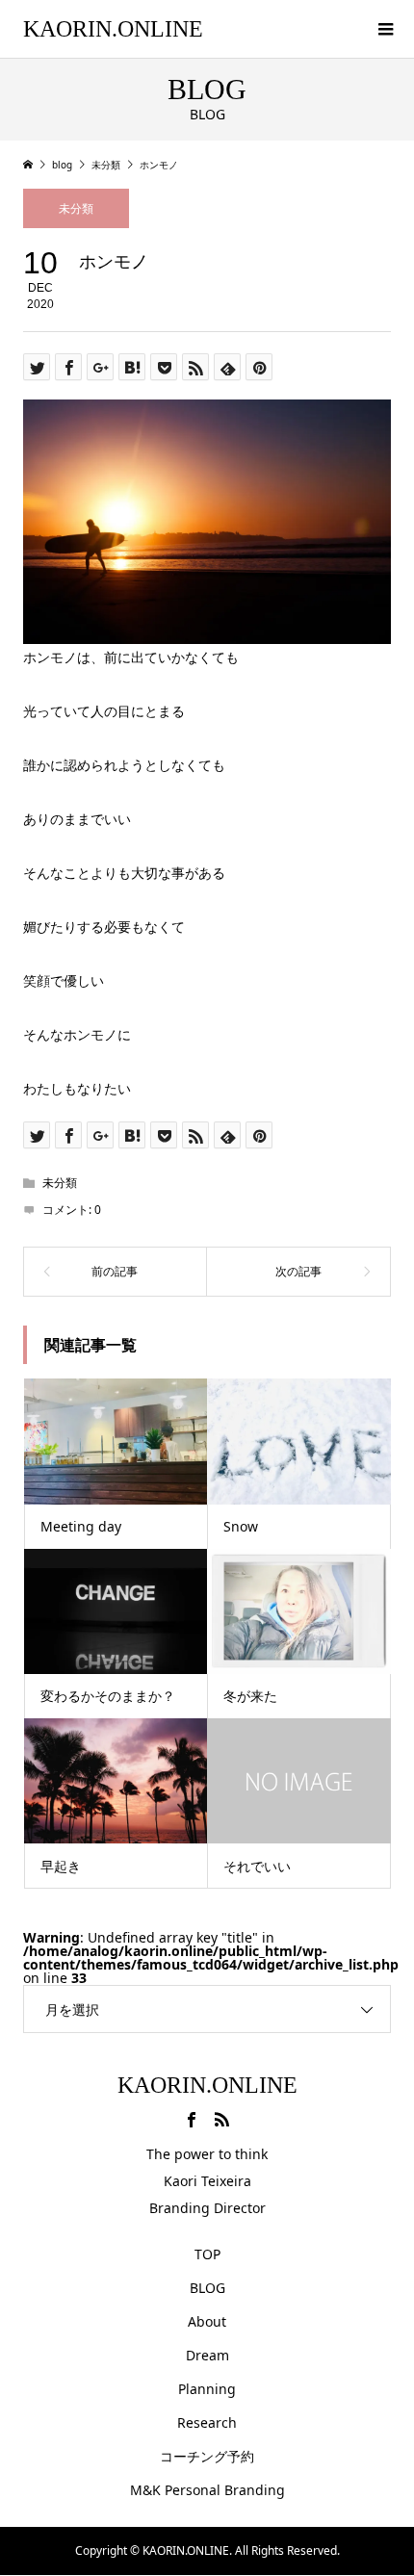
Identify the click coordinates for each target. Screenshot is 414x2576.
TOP (207, 2254)
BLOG (207, 2288)
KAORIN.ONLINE (113, 29)
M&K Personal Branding (207, 2490)
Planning (207, 2389)
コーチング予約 (207, 2456)
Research (207, 2422)
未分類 (76, 208)
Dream (207, 2355)
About (207, 2321)
